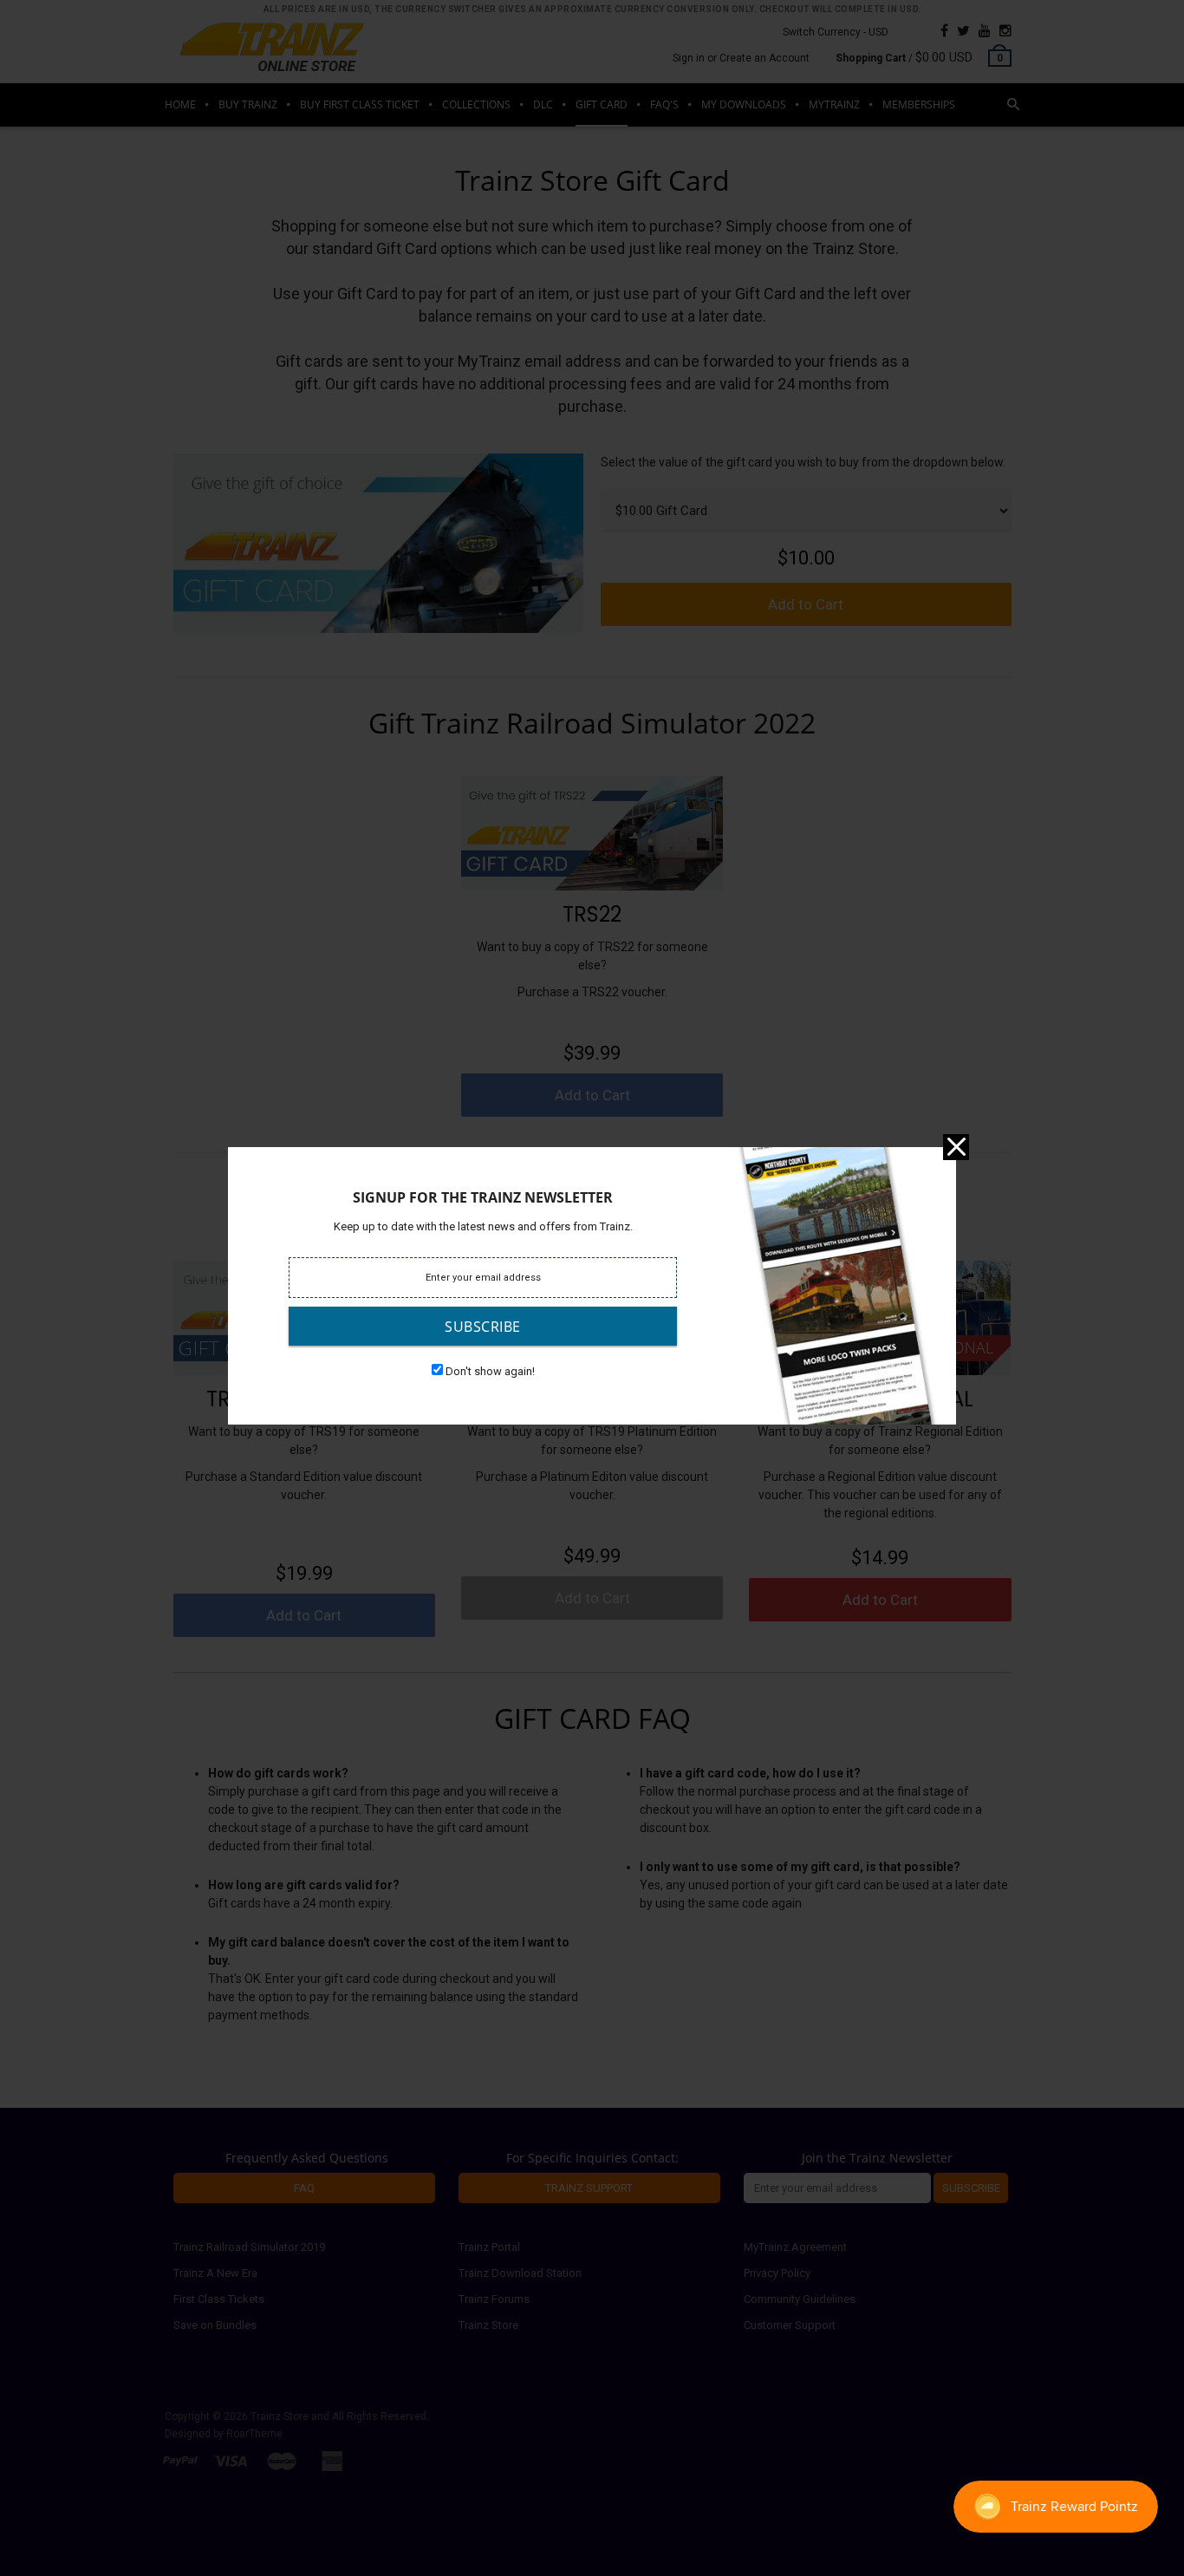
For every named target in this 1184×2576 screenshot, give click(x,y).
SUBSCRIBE (483, 1327)
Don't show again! (490, 1371)
